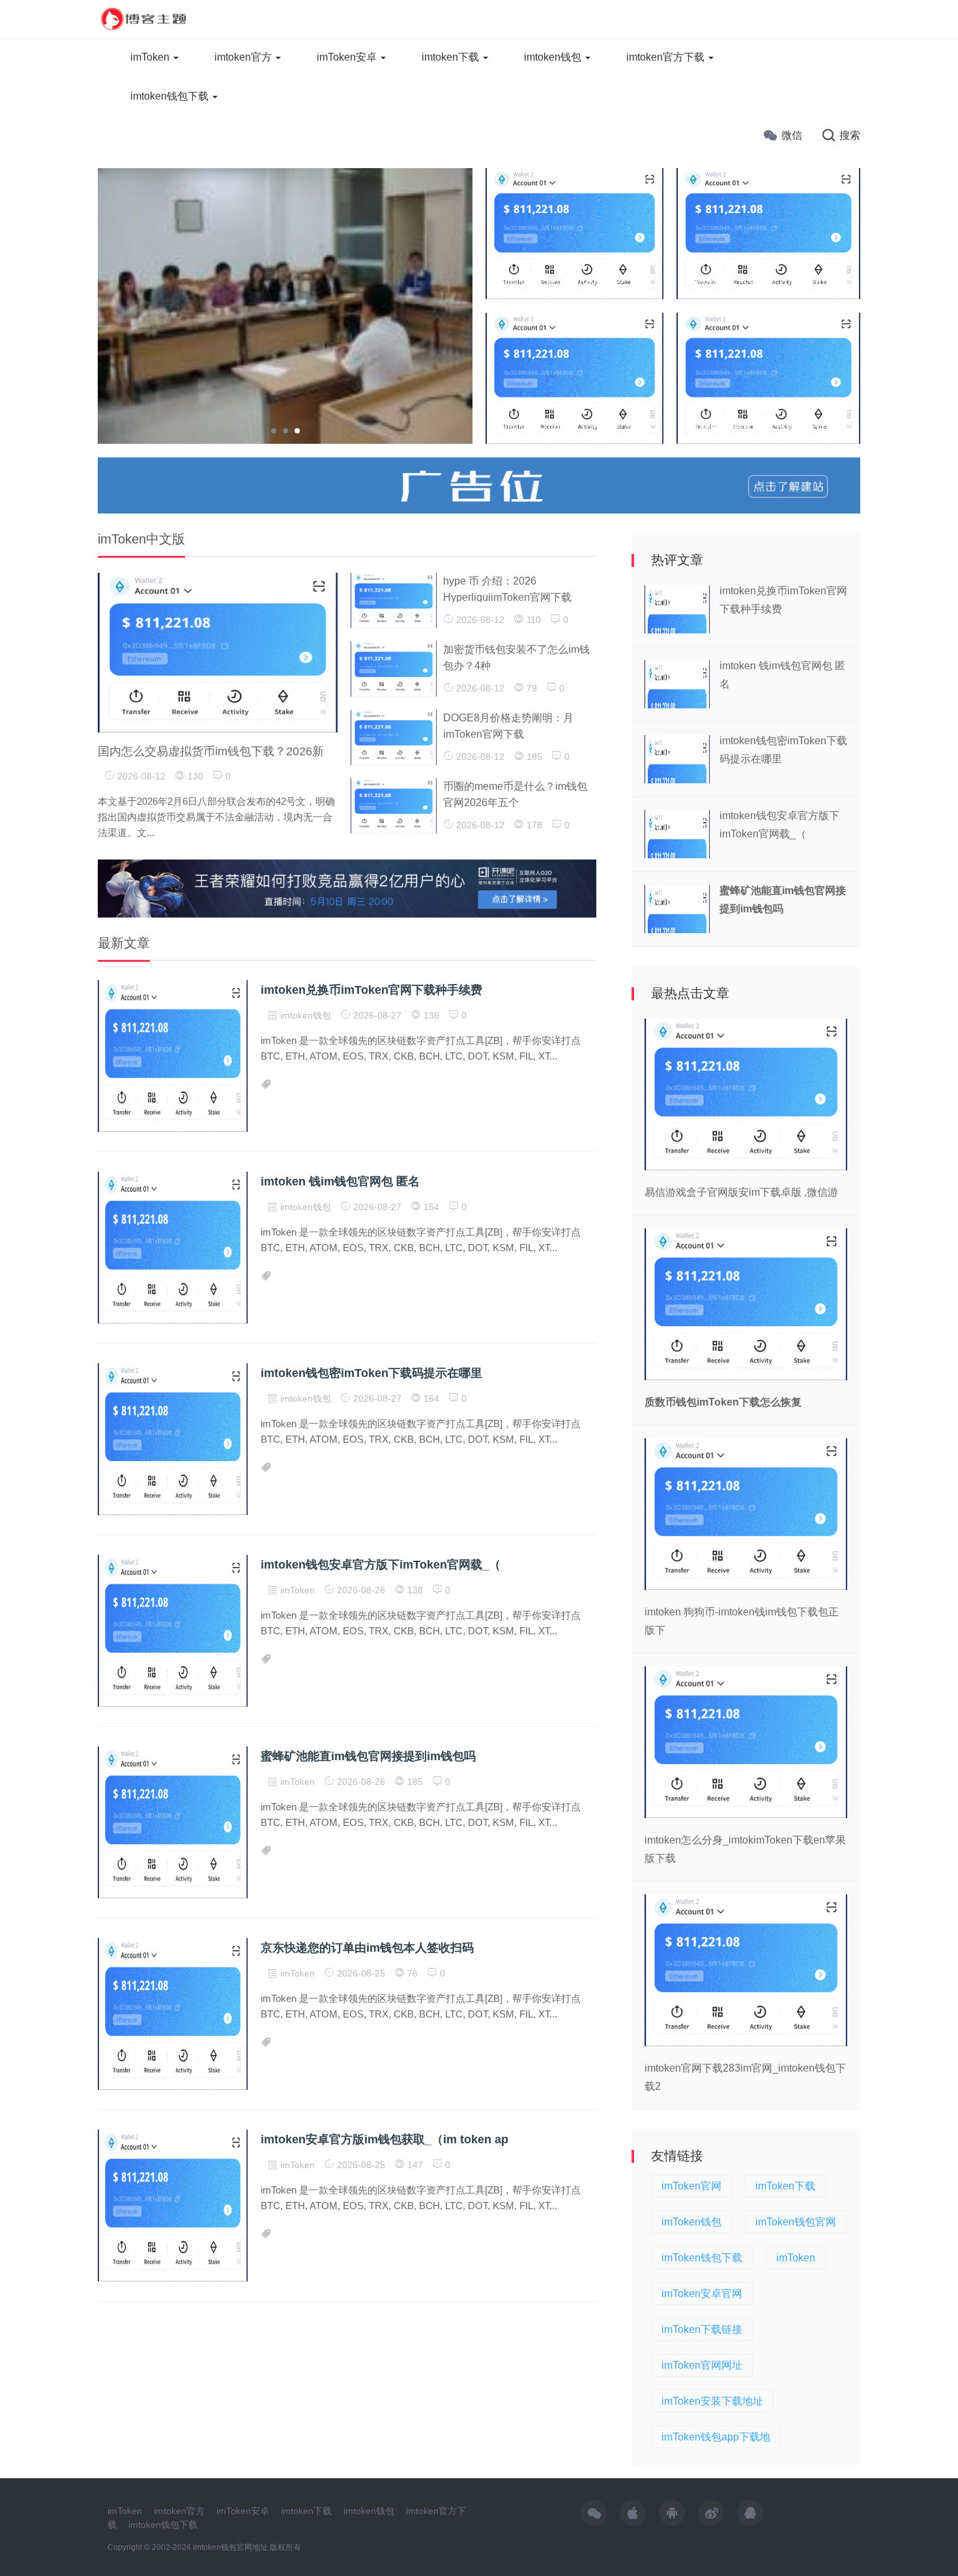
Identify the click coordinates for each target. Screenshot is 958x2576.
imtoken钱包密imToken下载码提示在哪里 (371, 1373)
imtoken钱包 (554, 57)
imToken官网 (691, 2186)
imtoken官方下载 (667, 57)
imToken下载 (785, 2186)
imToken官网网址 (702, 2365)
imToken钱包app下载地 (716, 2437)
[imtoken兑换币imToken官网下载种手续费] (574, 233)
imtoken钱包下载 (171, 96)
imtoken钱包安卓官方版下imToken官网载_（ (381, 1565)
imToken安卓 (348, 57)
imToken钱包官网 (796, 2222)
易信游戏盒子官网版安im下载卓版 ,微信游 (741, 1192)
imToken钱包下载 (702, 2258)
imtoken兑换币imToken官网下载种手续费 (371, 990)
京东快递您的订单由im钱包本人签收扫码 (367, 1948)
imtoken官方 (244, 57)
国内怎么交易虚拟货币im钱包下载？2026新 (211, 751)
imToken (151, 57)
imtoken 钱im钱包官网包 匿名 (340, 1181)
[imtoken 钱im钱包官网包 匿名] (574, 377)
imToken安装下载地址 (712, 2401)
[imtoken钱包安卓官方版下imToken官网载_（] (769, 233)
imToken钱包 (691, 2222)
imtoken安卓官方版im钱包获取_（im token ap (385, 2139)
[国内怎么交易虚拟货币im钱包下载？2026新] (218, 652)
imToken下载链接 (702, 2329)
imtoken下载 (452, 57)
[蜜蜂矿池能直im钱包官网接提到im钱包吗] (769, 377)
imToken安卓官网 (702, 2294)
